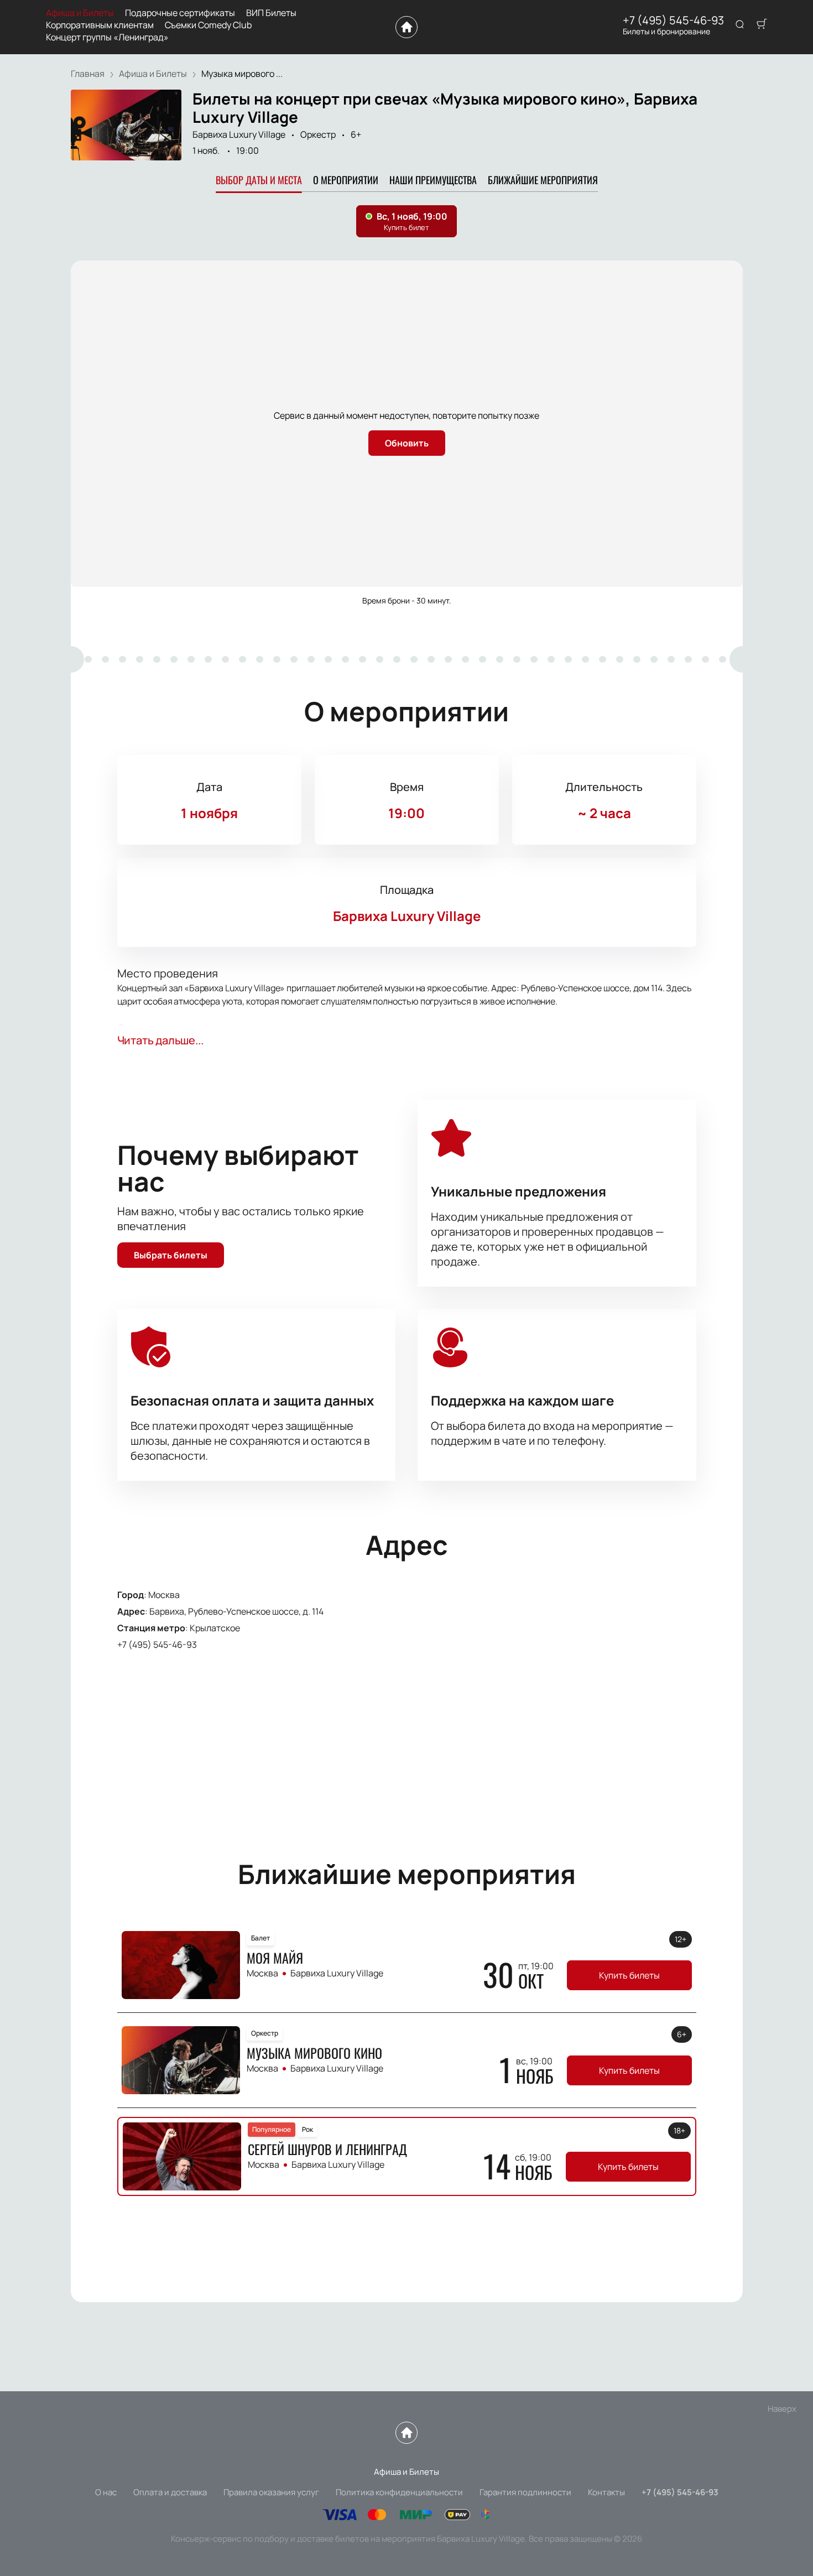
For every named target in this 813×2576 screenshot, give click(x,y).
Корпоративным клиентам (100, 25)
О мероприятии (346, 180)
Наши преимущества (433, 180)
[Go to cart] (762, 25)
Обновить (407, 443)
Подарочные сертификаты (180, 13)
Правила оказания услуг (271, 2492)
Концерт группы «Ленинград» (107, 37)
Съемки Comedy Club (208, 25)
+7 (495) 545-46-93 (673, 20)
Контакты (606, 2492)
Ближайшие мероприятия (543, 180)
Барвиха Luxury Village (239, 134)
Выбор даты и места (259, 180)
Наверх (782, 2409)
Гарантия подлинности (525, 2492)
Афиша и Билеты (80, 13)
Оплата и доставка (170, 2492)
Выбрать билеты (171, 1255)
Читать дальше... (160, 1040)
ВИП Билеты (271, 13)
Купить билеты (629, 1975)
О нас (106, 2492)
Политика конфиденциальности (399, 2492)
